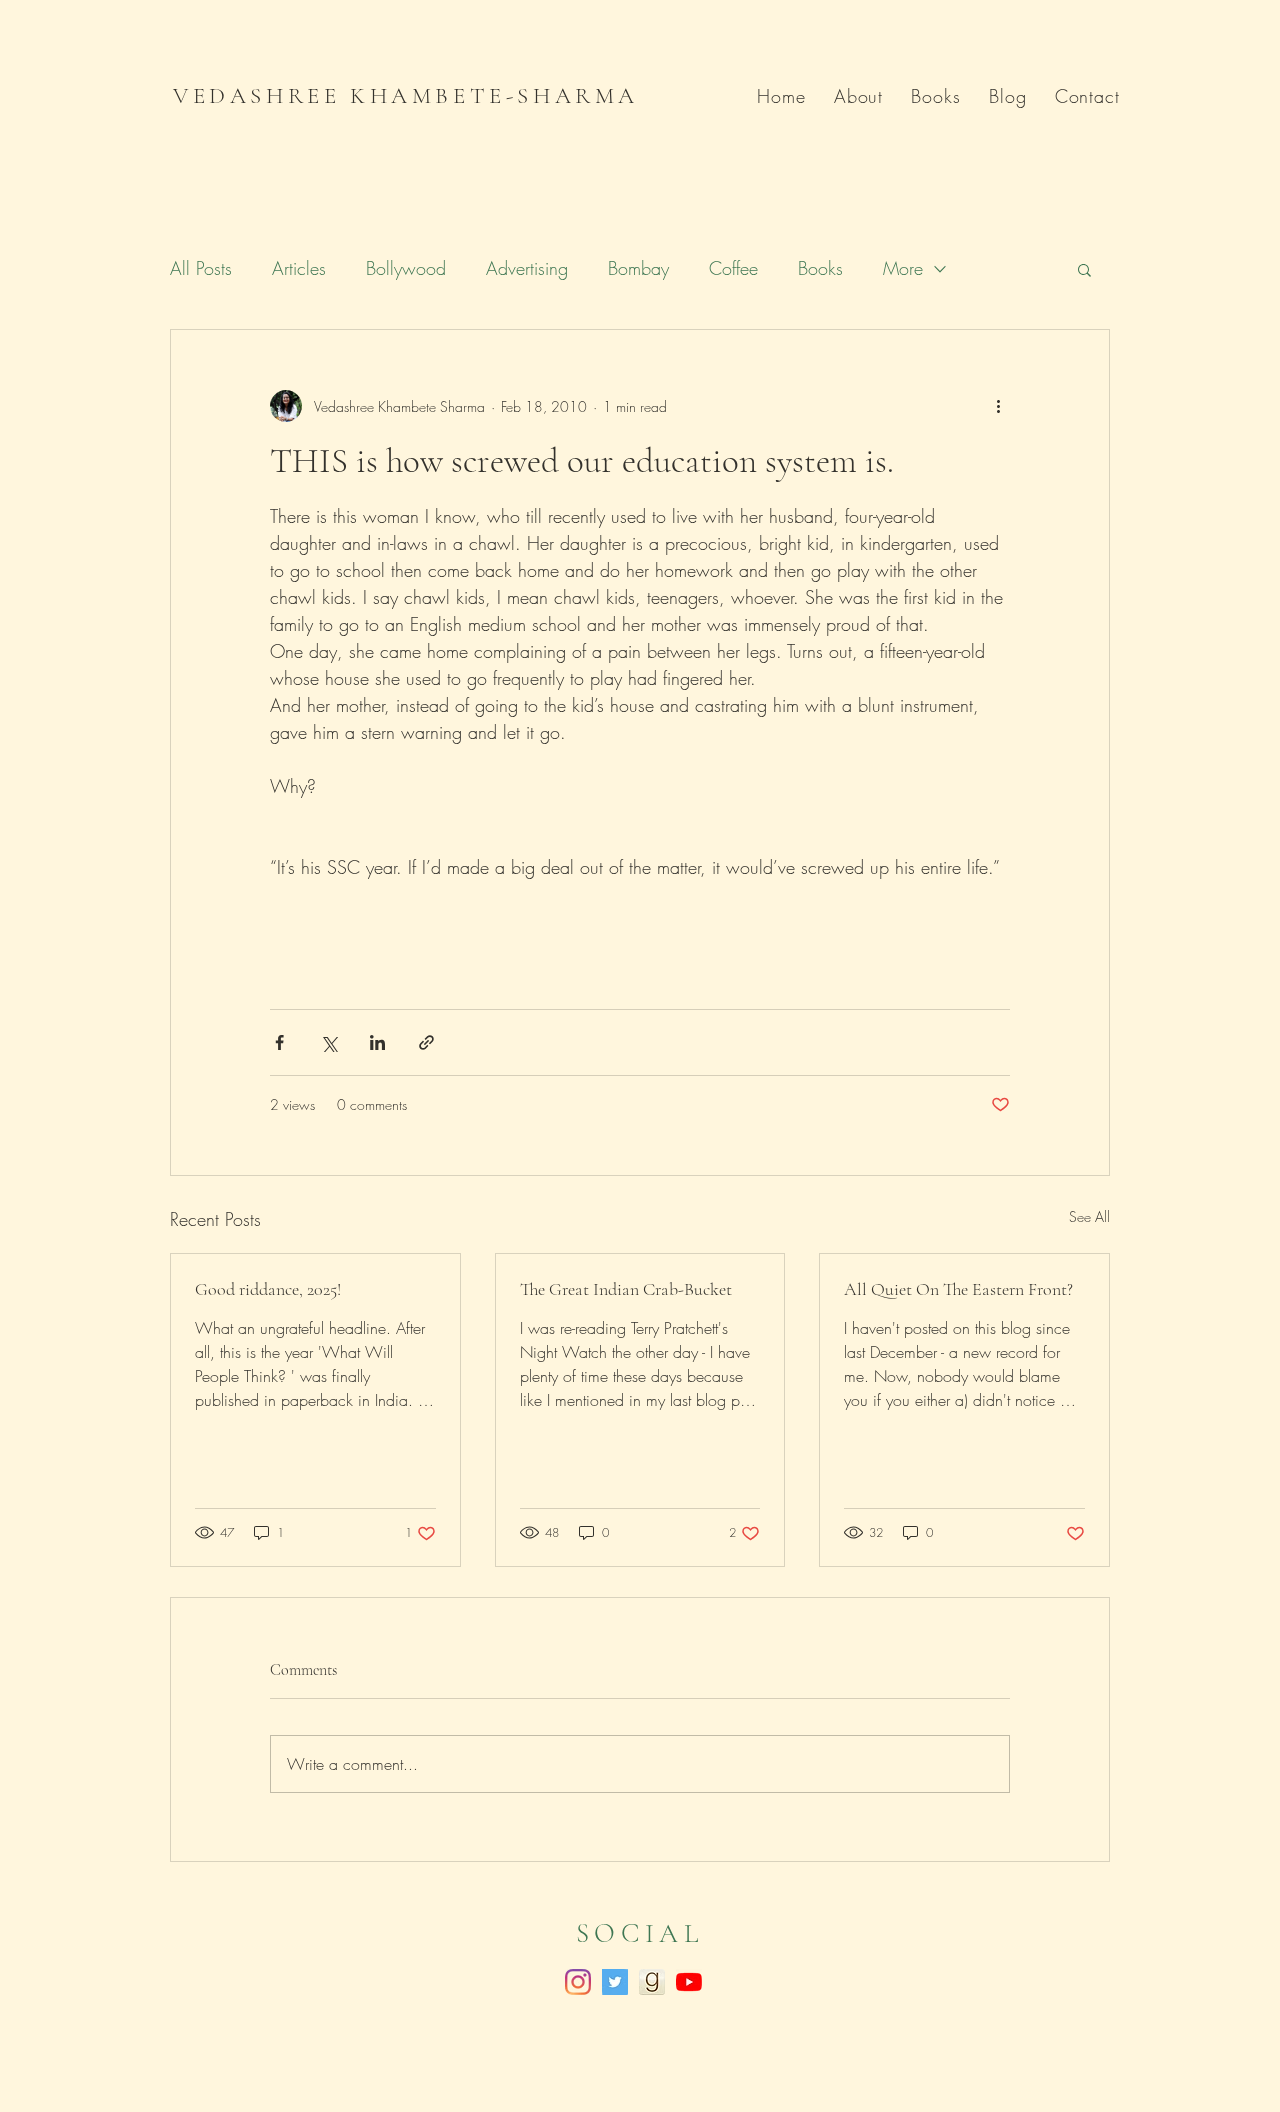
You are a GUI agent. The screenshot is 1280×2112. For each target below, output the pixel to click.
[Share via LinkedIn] (377, 1042)
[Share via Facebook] (279, 1042)
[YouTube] (689, 1982)
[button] (1084, 269)
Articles (299, 268)
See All (1089, 1216)
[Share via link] (426, 1042)
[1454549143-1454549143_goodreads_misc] (652, 1982)
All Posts (201, 268)
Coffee (733, 268)
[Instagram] (578, 1982)
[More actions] (998, 406)
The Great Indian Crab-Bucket (626, 1289)
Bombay (638, 268)
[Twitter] (615, 1982)
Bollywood (406, 268)
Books (820, 268)
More (903, 268)
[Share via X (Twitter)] (328, 1042)
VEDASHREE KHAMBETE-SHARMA (406, 96)
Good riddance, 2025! (268, 1289)
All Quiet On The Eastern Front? (958, 1289)
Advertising (527, 268)
